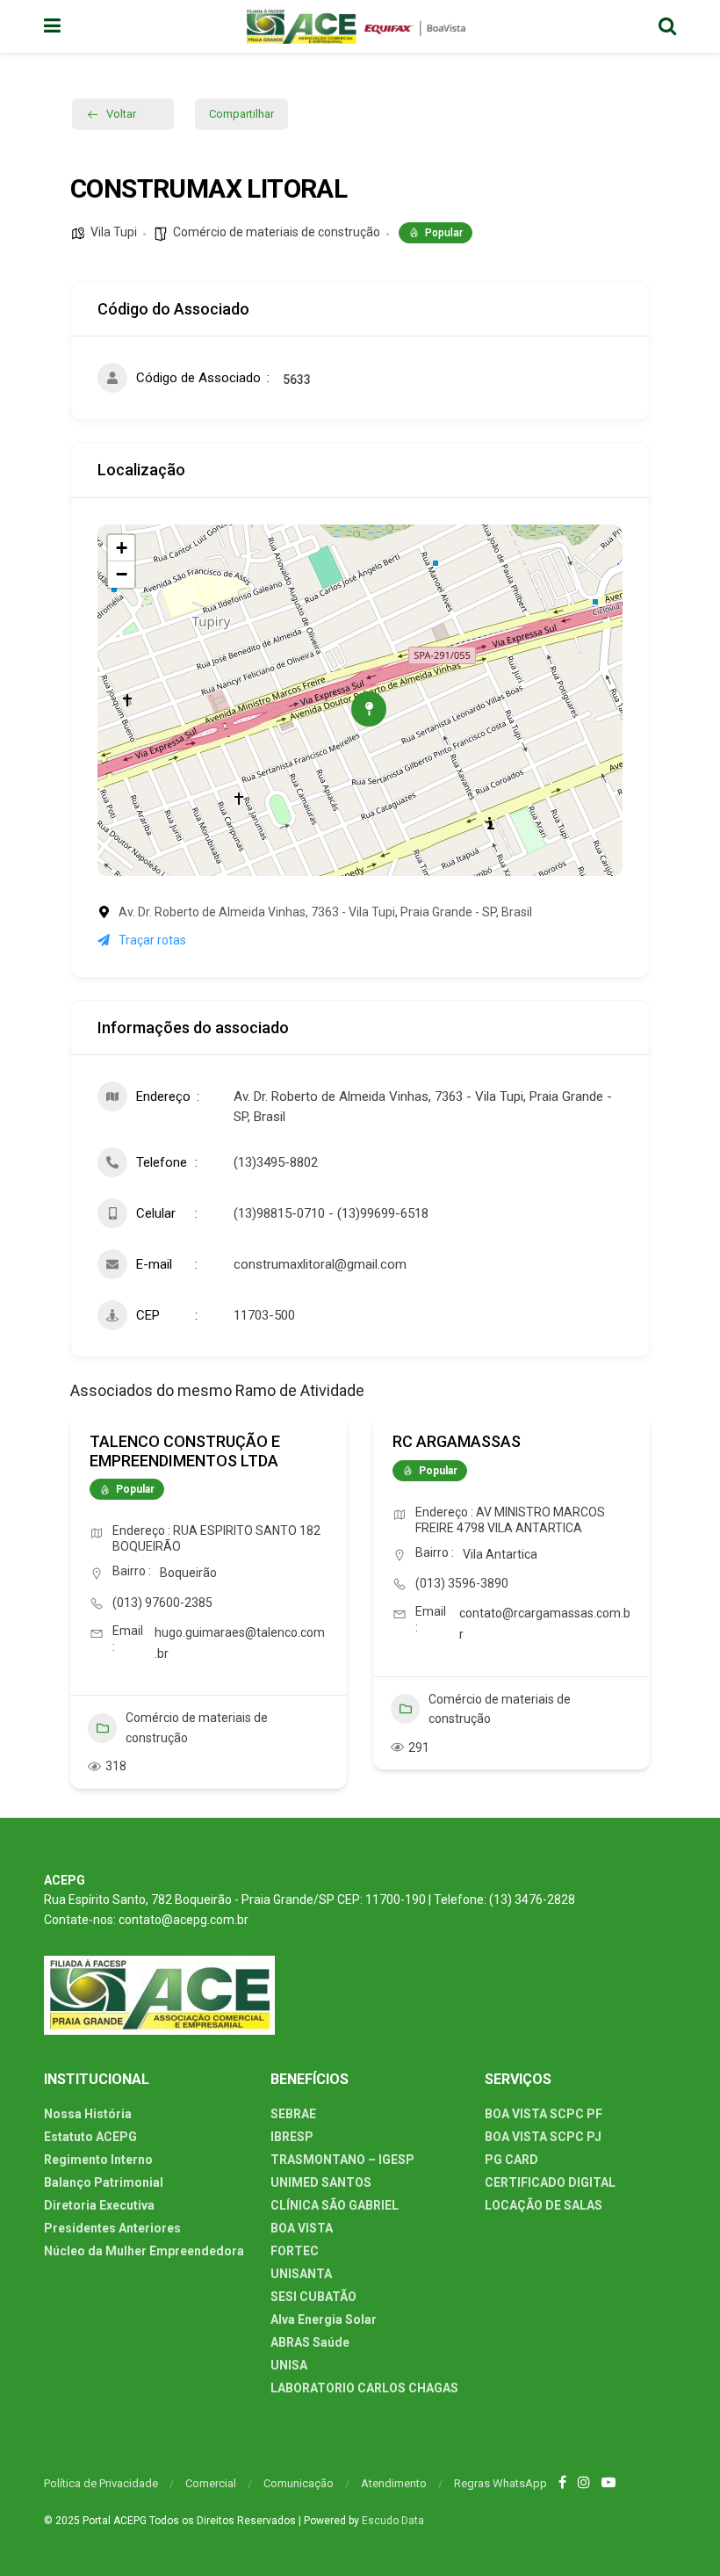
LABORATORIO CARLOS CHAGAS (364, 2388)
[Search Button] (667, 26)
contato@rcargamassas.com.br (545, 1624)
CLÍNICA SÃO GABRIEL (335, 2205)
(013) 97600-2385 (162, 1603)
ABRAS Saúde (310, 2342)
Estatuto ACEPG (90, 2137)
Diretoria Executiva (99, 2205)
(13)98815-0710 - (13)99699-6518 (331, 1213)
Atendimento (394, 2483)
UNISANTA (301, 2274)
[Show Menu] (52, 26)
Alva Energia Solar (324, 2319)
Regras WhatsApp (500, 2483)
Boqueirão (188, 1573)
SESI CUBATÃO (313, 2297)
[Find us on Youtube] (608, 2483)
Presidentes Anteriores (112, 2228)
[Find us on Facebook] (562, 2483)
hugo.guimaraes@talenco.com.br (240, 1643)
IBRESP (292, 2137)
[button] (83, 1616)
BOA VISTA (302, 2228)
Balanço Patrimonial (104, 2182)
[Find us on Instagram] (584, 2483)
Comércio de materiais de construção (277, 232)
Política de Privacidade (101, 2483)
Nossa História (88, 2114)
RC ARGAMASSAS (457, 1441)
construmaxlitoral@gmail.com (320, 1264)
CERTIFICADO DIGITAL (550, 2182)
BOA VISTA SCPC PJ (543, 2137)
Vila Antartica (500, 1554)
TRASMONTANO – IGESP (342, 2160)
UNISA (289, 2365)
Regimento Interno (98, 2160)
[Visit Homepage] (360, 26)
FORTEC (295, 2251)
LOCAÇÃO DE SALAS (544, 2205)
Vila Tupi (114, 232)
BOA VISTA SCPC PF (544, 2114)
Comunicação (299, 2483)
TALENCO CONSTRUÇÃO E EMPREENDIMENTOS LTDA (185, 1451)
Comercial (211, 2483)
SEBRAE (293, 2114)
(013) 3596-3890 (462, 1583)
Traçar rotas (152, 940)
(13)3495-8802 (276, 1162)
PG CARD (511, 2160)
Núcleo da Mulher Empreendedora (144, 2251)
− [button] (122, 574)
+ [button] (122, 548)
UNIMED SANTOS (321, 2182)
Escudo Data (393, 2521)
